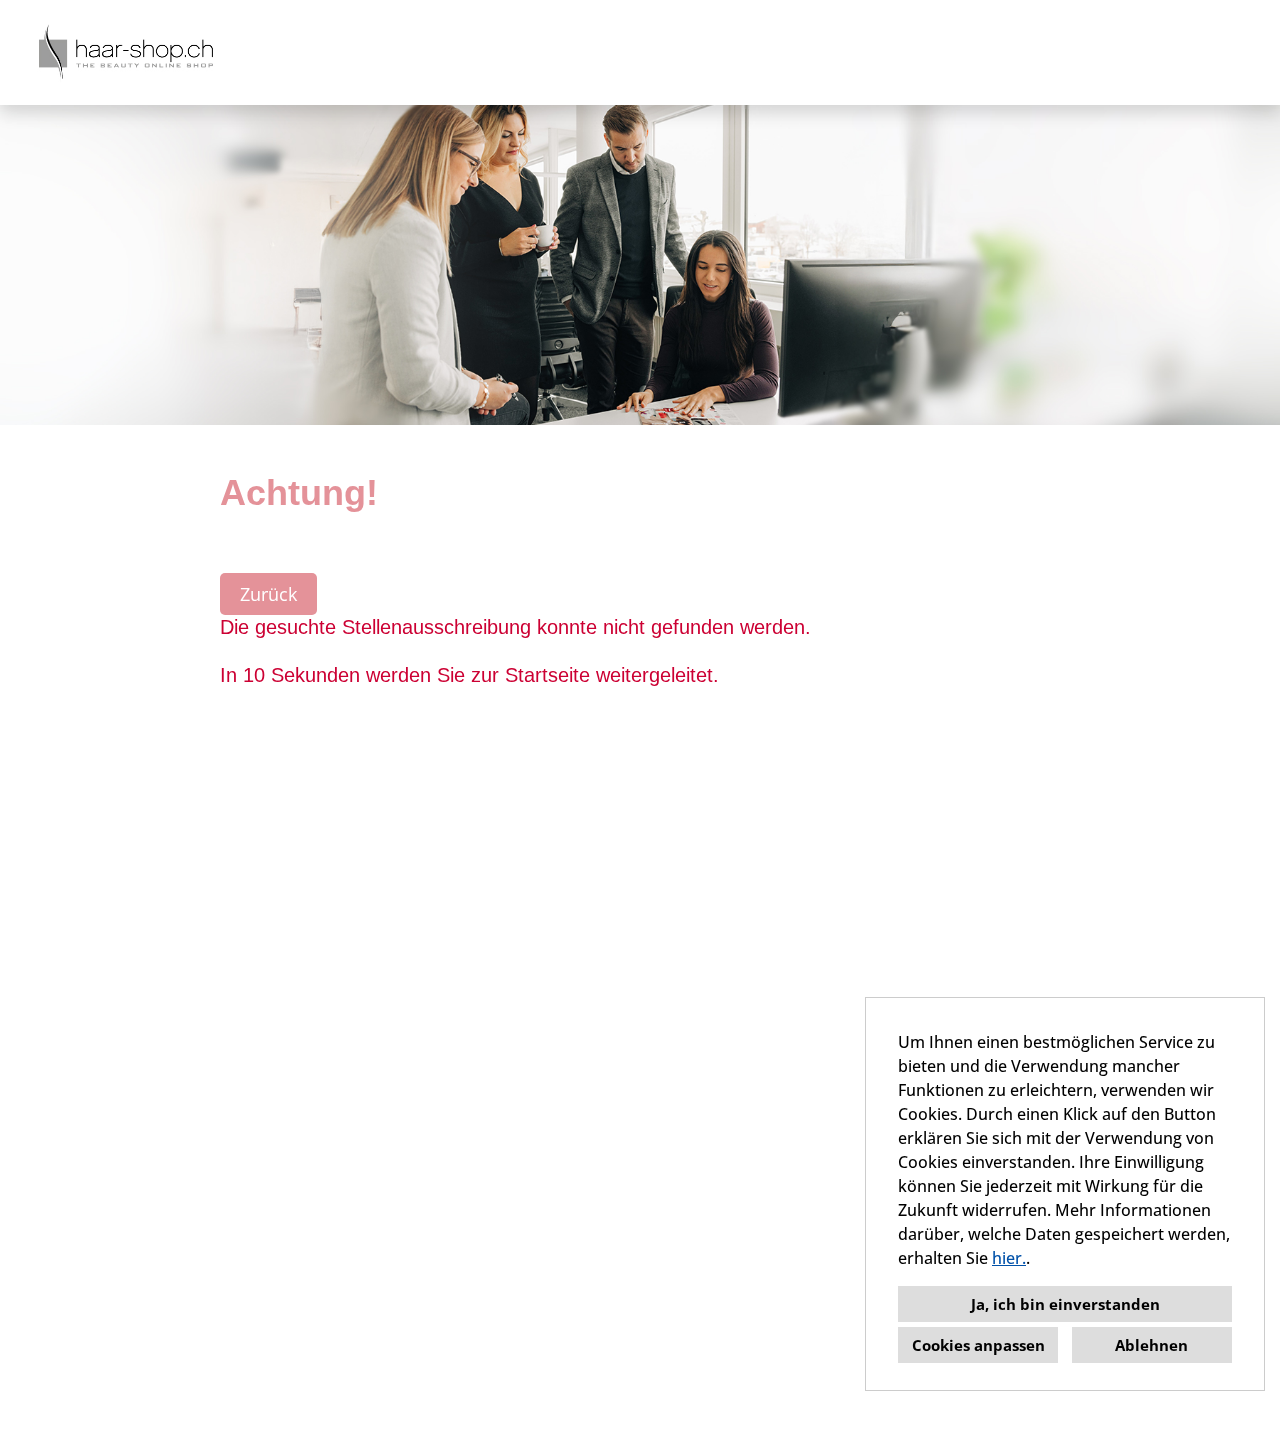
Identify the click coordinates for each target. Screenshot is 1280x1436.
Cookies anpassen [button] (978, 1345)
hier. (1009, 1258)
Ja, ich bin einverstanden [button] (1065, 1304)
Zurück (268, 594)
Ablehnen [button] (1151, 1345)
